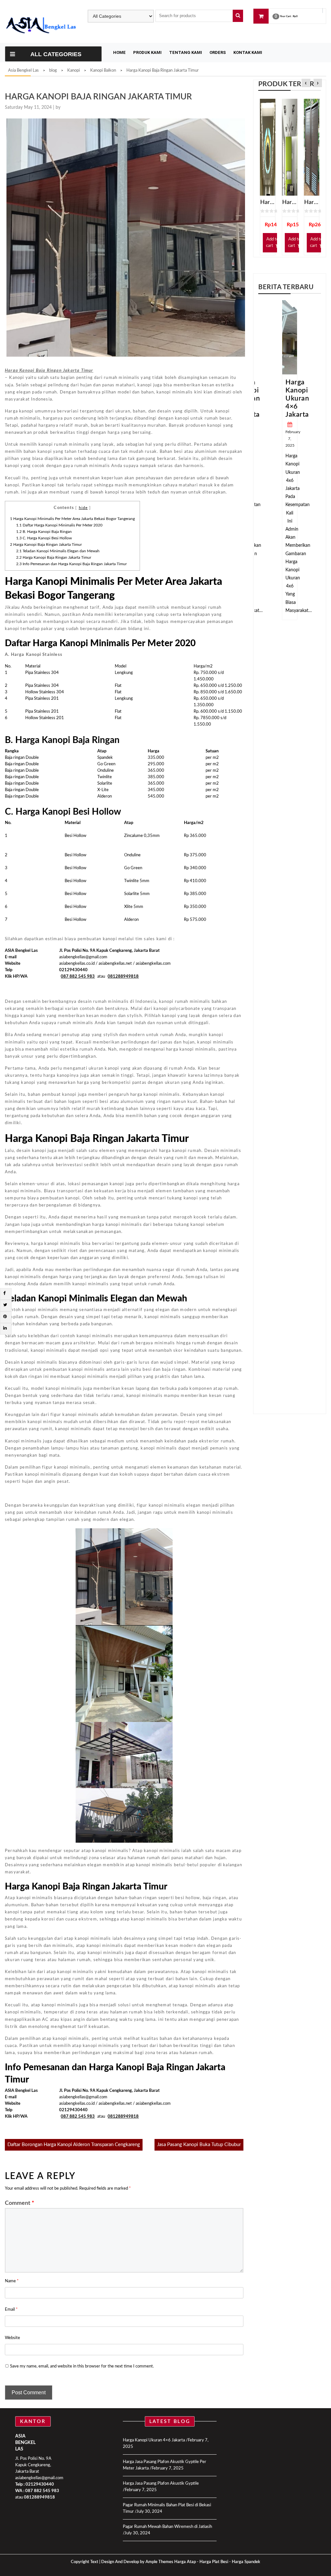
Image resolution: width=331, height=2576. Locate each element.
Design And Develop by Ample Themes (138, 2562)
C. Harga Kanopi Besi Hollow (44, 538)
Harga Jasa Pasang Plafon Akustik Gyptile (161, 2484)
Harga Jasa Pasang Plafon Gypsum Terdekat (268, 202)
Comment (20, 2203)
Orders (218, 52)
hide (83, 508)
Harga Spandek (246, 2562)
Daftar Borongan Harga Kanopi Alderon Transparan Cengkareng (74, 2145)
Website (12, 2338)
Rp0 (295, 17)
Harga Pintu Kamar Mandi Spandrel (312, 202)
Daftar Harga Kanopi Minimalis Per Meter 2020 (59, 525)
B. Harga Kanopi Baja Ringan (44, 532)
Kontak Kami (248, 52)
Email (11, 2310)
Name (12, 2281)
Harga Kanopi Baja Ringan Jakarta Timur (46, 545)
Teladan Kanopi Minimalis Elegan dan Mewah (58, 551)
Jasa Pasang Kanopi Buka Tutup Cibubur (199, 2145)
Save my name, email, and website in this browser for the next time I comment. (82, 2366)
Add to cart (272, 243)
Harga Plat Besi (214, 2562)
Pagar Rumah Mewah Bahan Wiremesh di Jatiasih (167, 2527)
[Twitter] (5, 1305)
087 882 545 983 (42, 2491)
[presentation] (306, 83)
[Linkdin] (5, 1328)
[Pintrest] (5, 1317)
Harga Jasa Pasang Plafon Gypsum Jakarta (290, 202)
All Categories (56, 54)
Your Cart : (286, 17)
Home (119, 52)
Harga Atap (185, 2562)
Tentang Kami (186, 52)
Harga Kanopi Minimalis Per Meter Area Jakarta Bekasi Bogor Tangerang (72, 519)
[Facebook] (4, 1293)
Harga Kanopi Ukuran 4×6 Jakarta (297, 398)
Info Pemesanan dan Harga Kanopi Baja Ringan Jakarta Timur (71, 564)
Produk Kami (147, 52)
